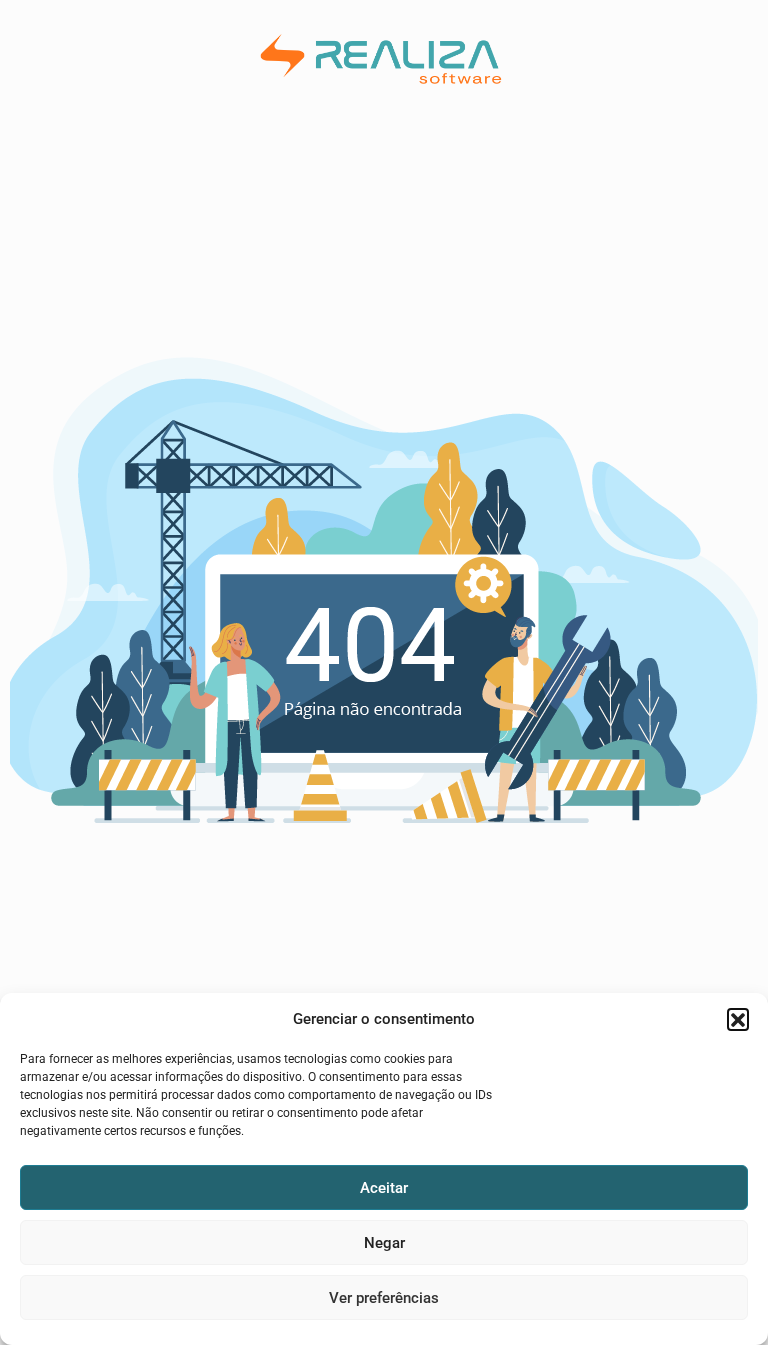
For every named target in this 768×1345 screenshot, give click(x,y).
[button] (738, 1019)
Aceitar (384, 1188)
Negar (384, 1243)
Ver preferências (384, 1298)
